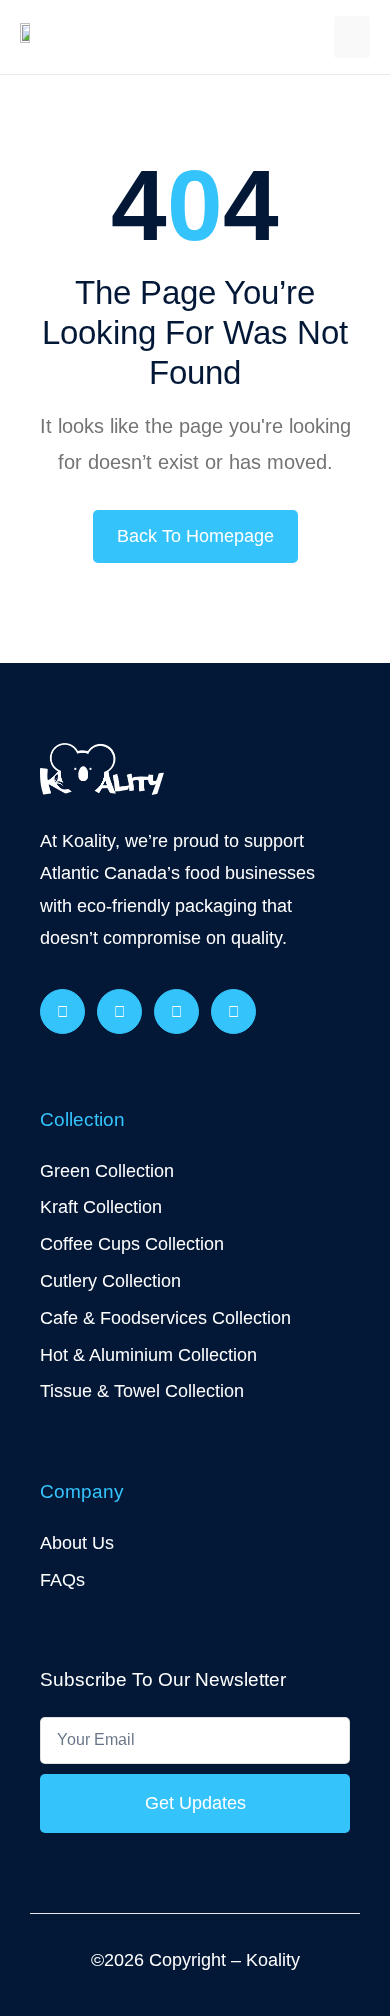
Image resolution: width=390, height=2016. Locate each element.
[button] (352, 37)
